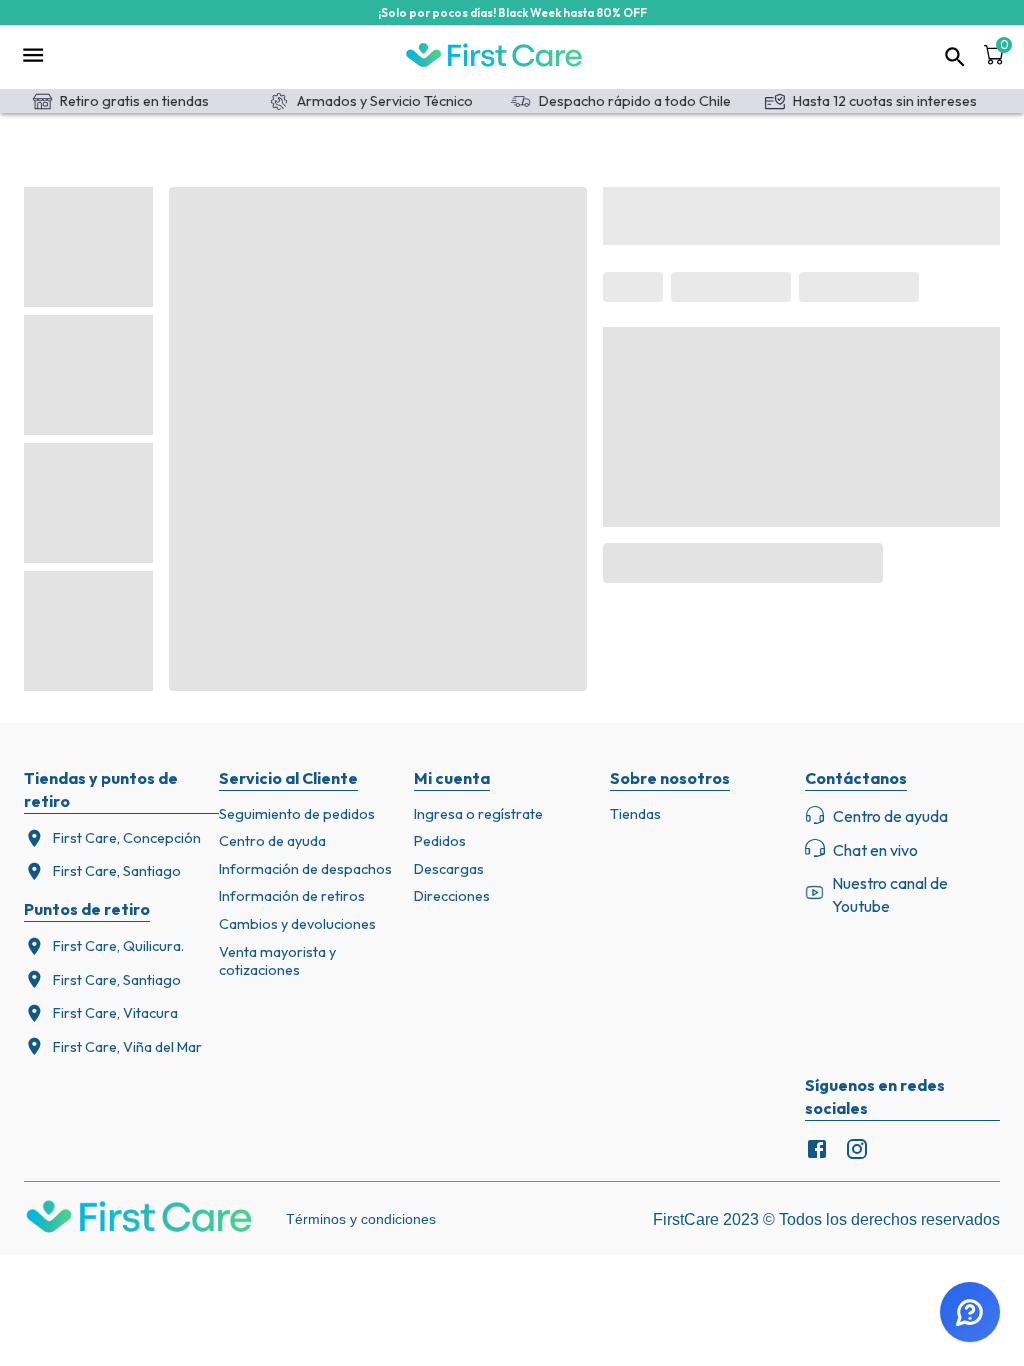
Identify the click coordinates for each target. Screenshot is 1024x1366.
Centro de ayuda (272, 841)
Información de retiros (292, 896)
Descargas (449, 869)
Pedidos (440, 841)
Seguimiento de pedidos (297, 814)
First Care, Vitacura (115, 1013)
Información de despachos (305, 869)
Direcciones (452, 896)
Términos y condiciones (361, 1219)
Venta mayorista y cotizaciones (277, 961)
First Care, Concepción (127, 838)
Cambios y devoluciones (297, 924)
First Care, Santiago (117, 871)
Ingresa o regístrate (478, 814)
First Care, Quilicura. (118, 946)
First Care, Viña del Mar (127, 1047)
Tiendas (635, 814)
